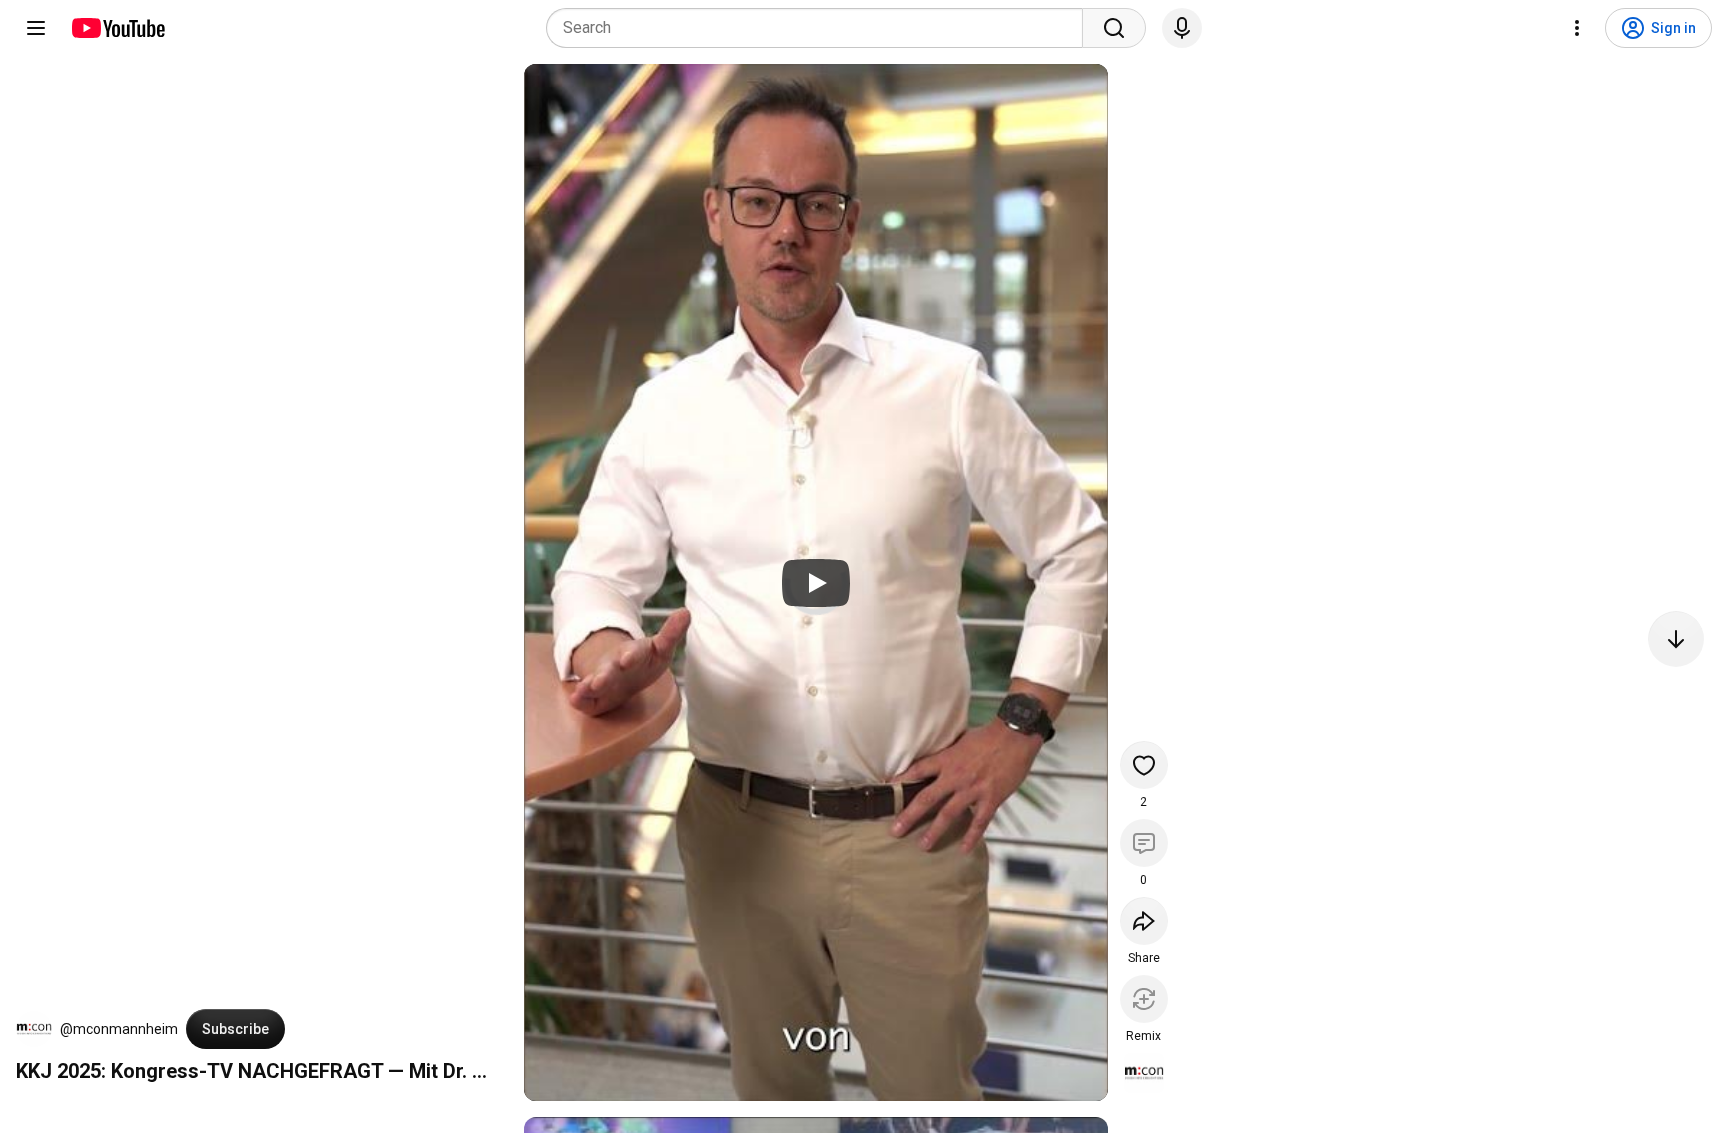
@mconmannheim (119, 1029)
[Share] (1144, 921)
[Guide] (36, 28)
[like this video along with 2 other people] (1144, 765)
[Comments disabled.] (1144, 843)
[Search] (1114, 28)
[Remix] (1144, 999)
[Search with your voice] (1182, 28)
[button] (34, 1029)
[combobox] (820, 28)
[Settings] (1577, 28)
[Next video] (1676, 639)
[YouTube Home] (117, 28)
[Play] (816, 583)
